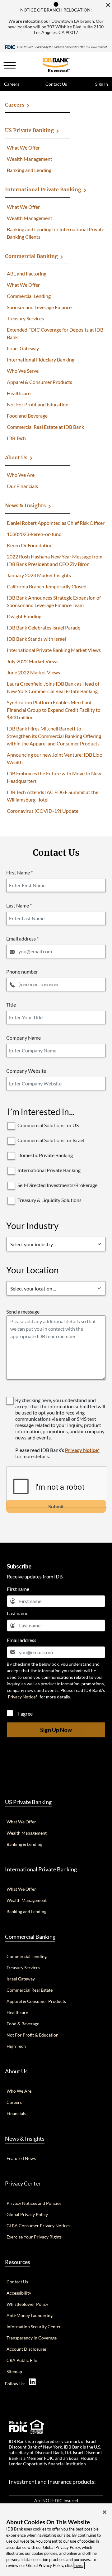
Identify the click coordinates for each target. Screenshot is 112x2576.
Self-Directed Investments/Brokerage (57, 1185)
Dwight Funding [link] (24, 616)
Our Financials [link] (22, 486)
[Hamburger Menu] (10, 65)
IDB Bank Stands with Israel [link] (36, 639)
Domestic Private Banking (45, 1155)
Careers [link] (12, 84)
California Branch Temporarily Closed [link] (47, 586)
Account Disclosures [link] (27, 2349)
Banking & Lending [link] (24, 1844)
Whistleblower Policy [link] (27, 2304)
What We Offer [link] (23, 148)
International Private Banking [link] (43, 189)
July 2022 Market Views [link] (33, 661)
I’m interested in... (41, 1112)
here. (79, 2565)
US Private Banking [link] (29, 130)
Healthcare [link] (19, 393)
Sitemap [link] (14, 2371)
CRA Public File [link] (22, 2360)
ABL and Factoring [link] (27, 273)
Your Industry (32, 1226)
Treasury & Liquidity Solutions (49, 1200)
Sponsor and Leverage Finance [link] (39, 307)
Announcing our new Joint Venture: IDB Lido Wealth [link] (55, 758)
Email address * (22, 938)
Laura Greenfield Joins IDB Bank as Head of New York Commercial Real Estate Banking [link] (53, 687)
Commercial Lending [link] (29, 296)
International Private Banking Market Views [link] (54, 650)
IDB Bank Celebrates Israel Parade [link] (44, 627)
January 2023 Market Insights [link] (39, 575)
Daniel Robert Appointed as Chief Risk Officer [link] (56, 523)
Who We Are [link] (21, 475)
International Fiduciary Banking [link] (41, 359)
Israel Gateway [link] (23, 348)
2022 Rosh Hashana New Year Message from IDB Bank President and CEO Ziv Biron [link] (55, 560)
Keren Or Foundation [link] (30, 545)
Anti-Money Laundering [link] (30, 2315)
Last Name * (19, 905)
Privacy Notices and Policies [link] (34, 2203)
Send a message (23, 1312)
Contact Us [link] (56, 84)
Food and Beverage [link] (27, 416)
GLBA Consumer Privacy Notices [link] (38, 2226)
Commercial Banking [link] (31, 256)
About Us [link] (16, 457)
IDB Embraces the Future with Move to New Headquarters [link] (54, 777)
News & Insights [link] (25, 505)
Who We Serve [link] (23, 371)
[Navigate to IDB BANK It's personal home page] (56, 47)
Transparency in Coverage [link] (32, 2338)
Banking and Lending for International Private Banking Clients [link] (56, 233)
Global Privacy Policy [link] (27, 2214)
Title (11, 1005)
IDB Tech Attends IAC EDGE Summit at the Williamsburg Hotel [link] (53, 796)
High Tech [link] (16, 2046)
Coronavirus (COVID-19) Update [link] (43, 811)
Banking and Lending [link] (29, 170)
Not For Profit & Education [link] (33, 2035)
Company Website (26, 1071)
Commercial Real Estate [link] (30, 1990)
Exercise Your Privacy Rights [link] (34, 2237)
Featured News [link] (21, 2158)
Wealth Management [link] (30, 159)
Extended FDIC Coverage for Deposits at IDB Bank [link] (55, 333)
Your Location (33, 1270)
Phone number (22, 972)
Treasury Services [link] (25, 318)
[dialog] (56, 2540)
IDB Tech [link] (16, 438)
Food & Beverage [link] (23, 2024)
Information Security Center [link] (34, 2327)
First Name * (19, 872)
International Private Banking (49, 1170)
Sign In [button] (101, 84)
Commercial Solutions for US (48, 1125)
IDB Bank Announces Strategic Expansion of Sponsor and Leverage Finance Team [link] (54, 601)
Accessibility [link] (19, 2293)
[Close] (108, 5)
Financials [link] (16, 2113)
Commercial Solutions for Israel (51, 1140)
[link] (32, 2382)
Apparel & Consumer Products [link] (40, 382)
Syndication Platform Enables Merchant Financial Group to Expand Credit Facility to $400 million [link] (54, 710)
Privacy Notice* (82, 1450)
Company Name (23, 1038)
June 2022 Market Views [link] (33, 672)
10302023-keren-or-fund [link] (34, 534)
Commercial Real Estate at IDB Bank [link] (45, 427)
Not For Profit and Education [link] (38, 404)
